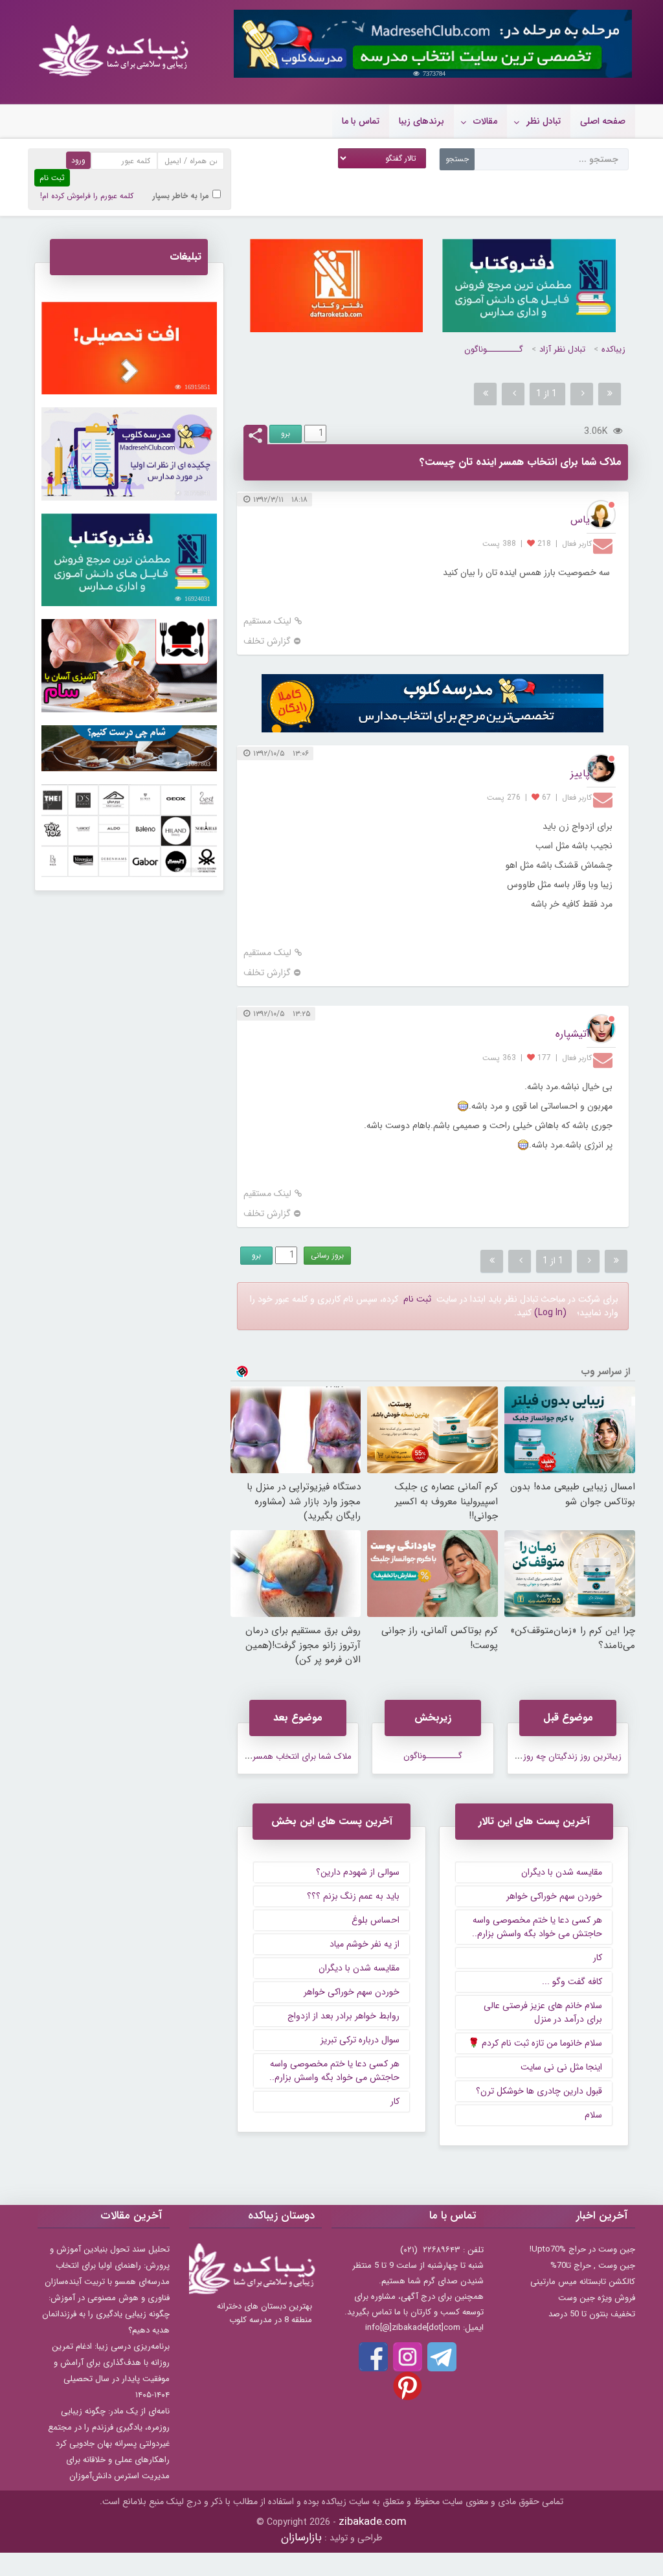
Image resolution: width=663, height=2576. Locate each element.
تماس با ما (361, 121)
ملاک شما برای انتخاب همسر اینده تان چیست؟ (270, 1757)
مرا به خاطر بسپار (181, 196)
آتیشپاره (573, 1034)
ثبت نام (417, 1299)
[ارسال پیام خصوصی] (604, 545)
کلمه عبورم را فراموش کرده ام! (87, 196)
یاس (580, 520)
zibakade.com (373, 2522)
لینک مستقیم (267, 621)
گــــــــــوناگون (494, 349)
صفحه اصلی (603, 121)
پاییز (580, 774)
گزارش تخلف (267, 641)
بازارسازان (301, 2537)
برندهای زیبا (421, 121)
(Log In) (550, 1313)
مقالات (485, 121)
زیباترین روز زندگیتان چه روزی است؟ (557, 1757)
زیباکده (613, 349)
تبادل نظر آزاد (562, 349)
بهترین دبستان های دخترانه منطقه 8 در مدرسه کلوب (264, 2313)
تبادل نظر (544, 121)
